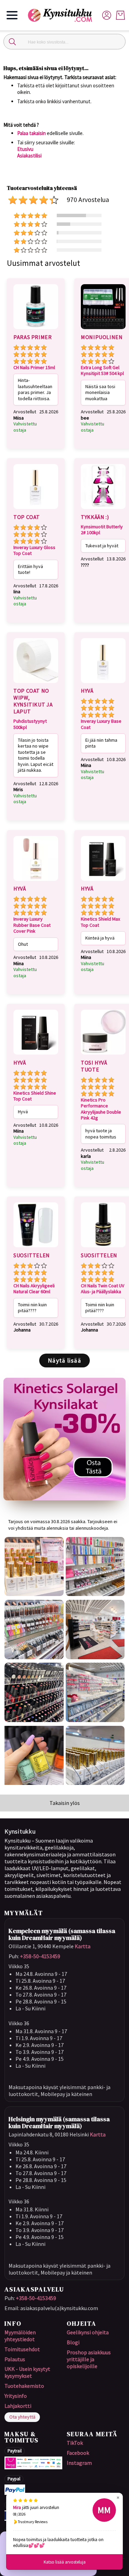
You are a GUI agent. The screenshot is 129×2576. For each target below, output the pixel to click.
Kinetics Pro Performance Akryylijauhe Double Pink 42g (101, 1109)
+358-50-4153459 (40, 1956)
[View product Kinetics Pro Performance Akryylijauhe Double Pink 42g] (103, 1056)
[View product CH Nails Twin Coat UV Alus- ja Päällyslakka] (103, 1248)
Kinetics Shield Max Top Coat (100, 922)
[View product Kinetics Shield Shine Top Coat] (36, 1056)
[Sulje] (12, 42)
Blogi (73, 2342)
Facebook (78, 2453)
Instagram (79, 2463)
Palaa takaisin (31, 133)
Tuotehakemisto (24, 2386)
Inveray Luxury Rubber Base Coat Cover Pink (32, 925)
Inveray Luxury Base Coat (101, 724)
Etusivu (25, 149)
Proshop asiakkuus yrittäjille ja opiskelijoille (89, 2359)
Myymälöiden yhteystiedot (20, 2336)
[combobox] (64, 42)
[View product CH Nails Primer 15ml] (36, 330)
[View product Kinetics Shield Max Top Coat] (103, 882)
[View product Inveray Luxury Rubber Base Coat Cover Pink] (36, 882)
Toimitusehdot (22, 2349)
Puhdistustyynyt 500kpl (30, 724)
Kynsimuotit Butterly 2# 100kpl (102, 530)
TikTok (75, 2443)
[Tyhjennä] (117, 42)
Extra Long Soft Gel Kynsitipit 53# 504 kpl (102, 371)
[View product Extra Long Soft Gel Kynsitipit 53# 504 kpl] (103, 330)
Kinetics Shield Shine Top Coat (35, 1096)
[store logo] (63, 15)
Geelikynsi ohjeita (88, 2332)
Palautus (15, 2359)
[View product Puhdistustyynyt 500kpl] (36, 684)
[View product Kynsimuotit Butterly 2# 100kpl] (103, 510)
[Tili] (107, 15)
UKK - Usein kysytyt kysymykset (27, 2372)
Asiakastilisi (29, 156)
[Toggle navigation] (12, 15)
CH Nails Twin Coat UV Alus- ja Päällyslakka (103, 1289)
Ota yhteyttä (22, 2417)
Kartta (83, 1946)
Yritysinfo (16, 2396)
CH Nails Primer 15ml (34, 368)
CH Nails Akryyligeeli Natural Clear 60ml (34, 1289)
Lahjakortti (18, 2406)
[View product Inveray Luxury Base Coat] (103, 684)
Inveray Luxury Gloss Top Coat (34, 551)
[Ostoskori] (120, 15)
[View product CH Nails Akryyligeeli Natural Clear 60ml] (36, 1248)
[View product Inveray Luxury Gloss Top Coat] (36, 510)
